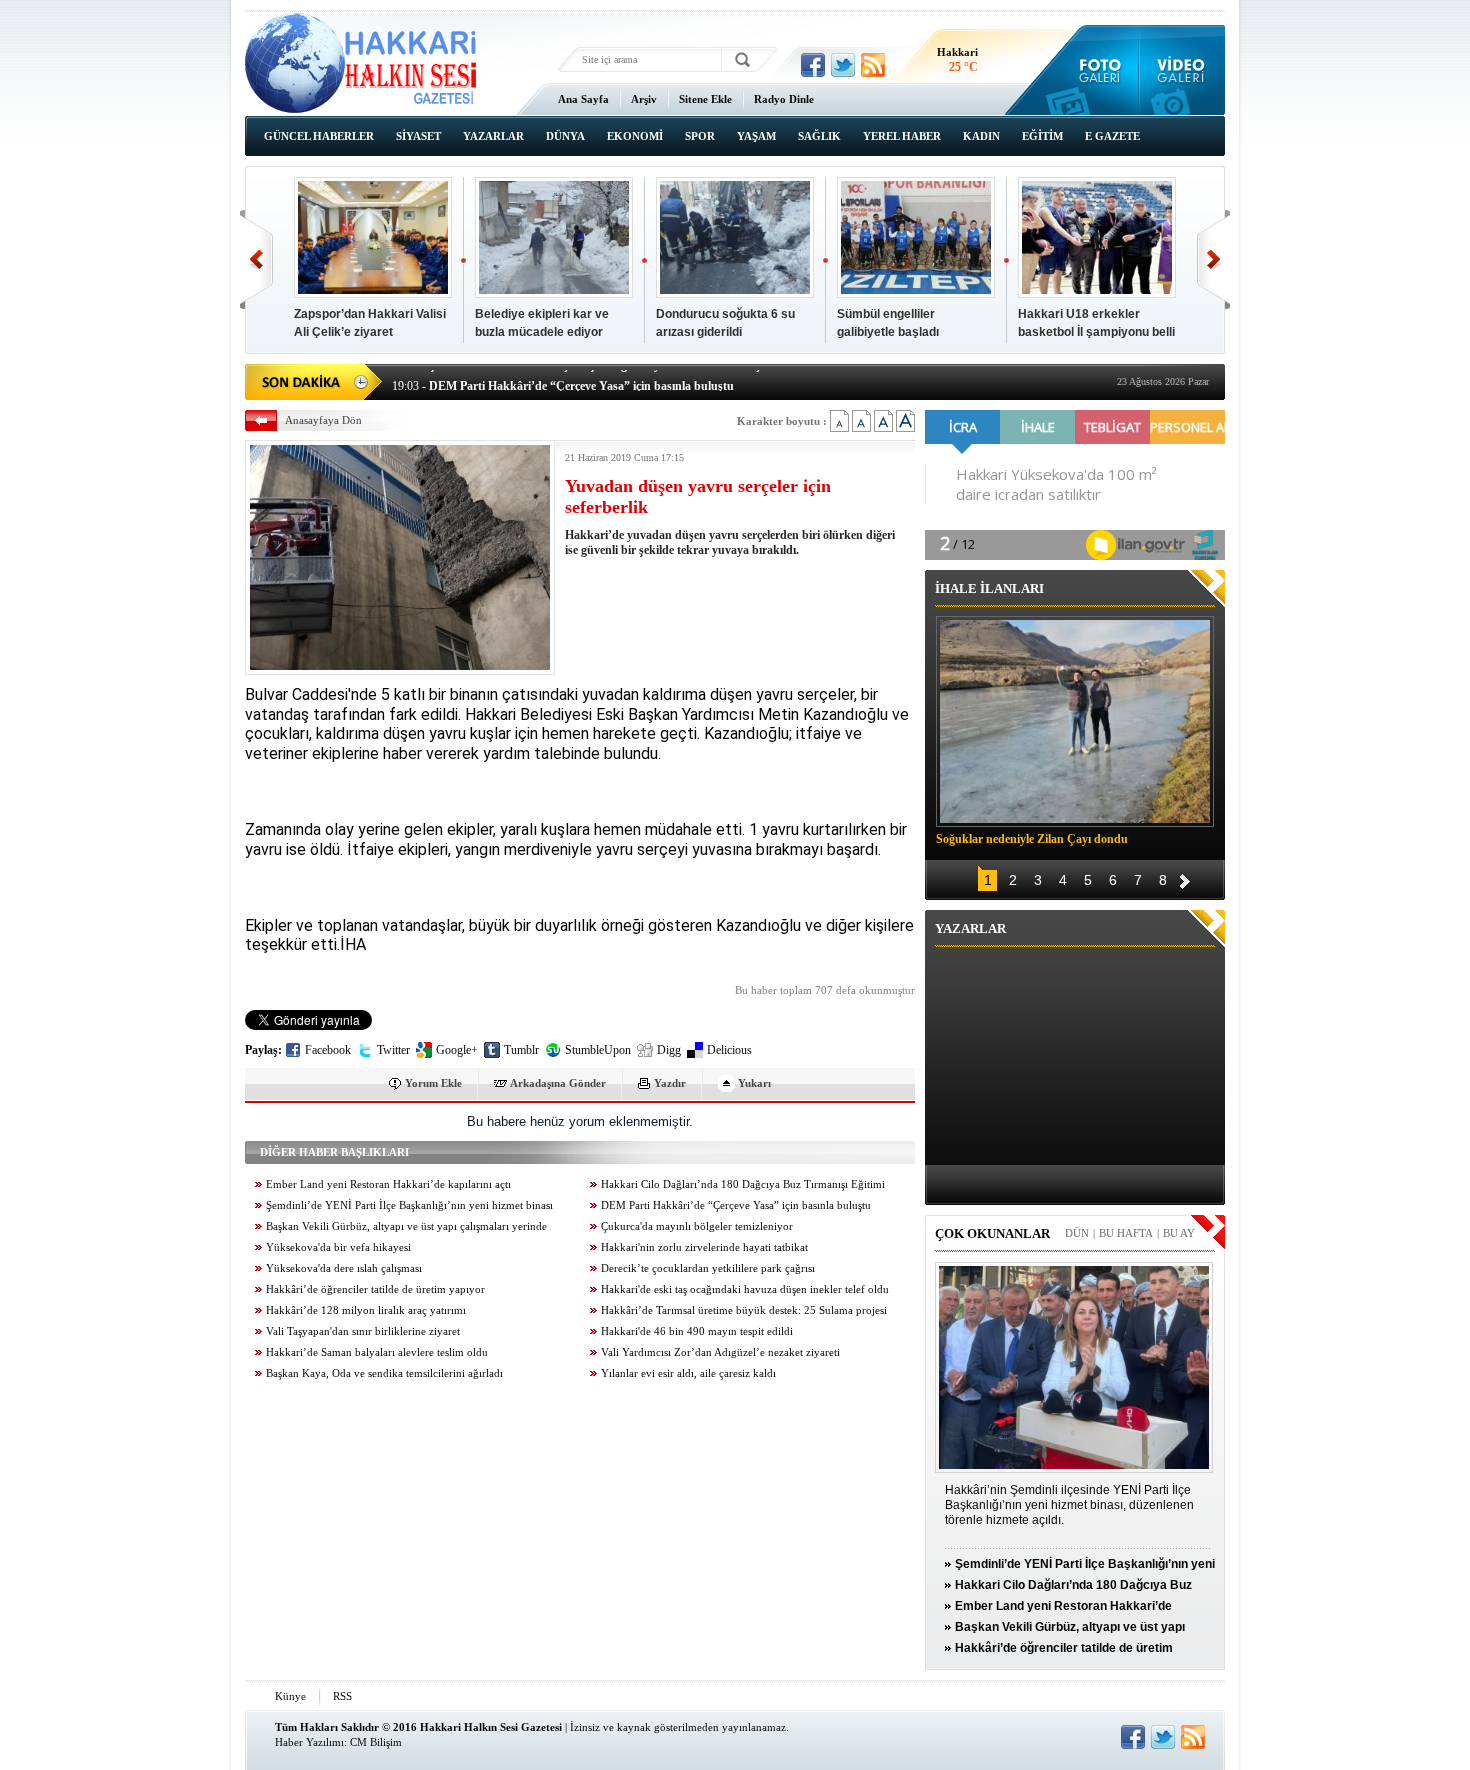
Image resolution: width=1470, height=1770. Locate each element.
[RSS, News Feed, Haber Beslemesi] (873, 65)
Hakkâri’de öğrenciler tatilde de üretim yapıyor (375, 1289)
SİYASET (418, 136)
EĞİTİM (1042, 136)
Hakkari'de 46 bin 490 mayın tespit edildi (697, 1331)
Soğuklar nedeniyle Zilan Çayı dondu (1032, 839)
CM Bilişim (376, 1742)
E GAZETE (1112, 136)
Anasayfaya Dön (323, 420)
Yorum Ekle (433, 1083)
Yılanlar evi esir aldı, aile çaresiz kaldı (688, 1373)
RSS (342, 1696)
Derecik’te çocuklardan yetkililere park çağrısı (708, 1268)
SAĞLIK (819, 136)
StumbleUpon (598, 1050)
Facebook (328, 1050)
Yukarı (754, 1083)
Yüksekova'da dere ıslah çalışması (344, 1268)
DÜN (1077, 1233)
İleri (1213, 259)
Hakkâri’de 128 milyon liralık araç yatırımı (366, 1310)
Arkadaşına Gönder (558, 1083)
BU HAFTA (1126, 1233)
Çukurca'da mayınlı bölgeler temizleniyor (697, 1226)
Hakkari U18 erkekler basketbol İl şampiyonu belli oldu (1096, 332)
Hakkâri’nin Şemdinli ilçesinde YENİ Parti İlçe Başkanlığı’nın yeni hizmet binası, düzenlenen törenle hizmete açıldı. (1069, 1505)
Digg (669, 1050)
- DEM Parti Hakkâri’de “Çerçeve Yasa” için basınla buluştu (563, 380)
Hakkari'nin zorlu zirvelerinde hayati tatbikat (704, 1247)
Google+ (457, 1050)
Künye (290, 1696)
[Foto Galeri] (1095, 70)
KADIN (981, 136)
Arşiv (644, 99)
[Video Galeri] (1182, 70)
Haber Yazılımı (309, 1742)
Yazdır (670, 1083)
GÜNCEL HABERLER (319, 136)
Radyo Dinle (784, 99)
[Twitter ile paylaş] (843, 65)
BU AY (1179, 1233)
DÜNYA (565, 136)
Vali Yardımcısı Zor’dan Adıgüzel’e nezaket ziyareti (720, 1352)
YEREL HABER (902, 136)
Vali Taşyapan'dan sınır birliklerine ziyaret (363, 1331)
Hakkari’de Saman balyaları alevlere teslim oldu (377, 1352)
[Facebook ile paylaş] (813, 65)
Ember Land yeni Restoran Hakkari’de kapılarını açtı (388, 1184)
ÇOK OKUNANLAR (992, 1233)
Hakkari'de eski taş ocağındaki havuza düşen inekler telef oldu (745, 1289)
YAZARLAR (493, 136)
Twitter (393, 1050)
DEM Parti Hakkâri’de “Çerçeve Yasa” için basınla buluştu (736, 1205)
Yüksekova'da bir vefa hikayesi (338, 1247)
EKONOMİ (635, 136)
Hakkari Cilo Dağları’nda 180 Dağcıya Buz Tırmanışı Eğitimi (743, 1184)
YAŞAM (756, 136)
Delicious (729, 1050)
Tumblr (521, 1050)
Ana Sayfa (583, 99)
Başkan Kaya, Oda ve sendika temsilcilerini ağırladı (384, 1373)
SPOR (700, 136)
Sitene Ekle (705, 99)
